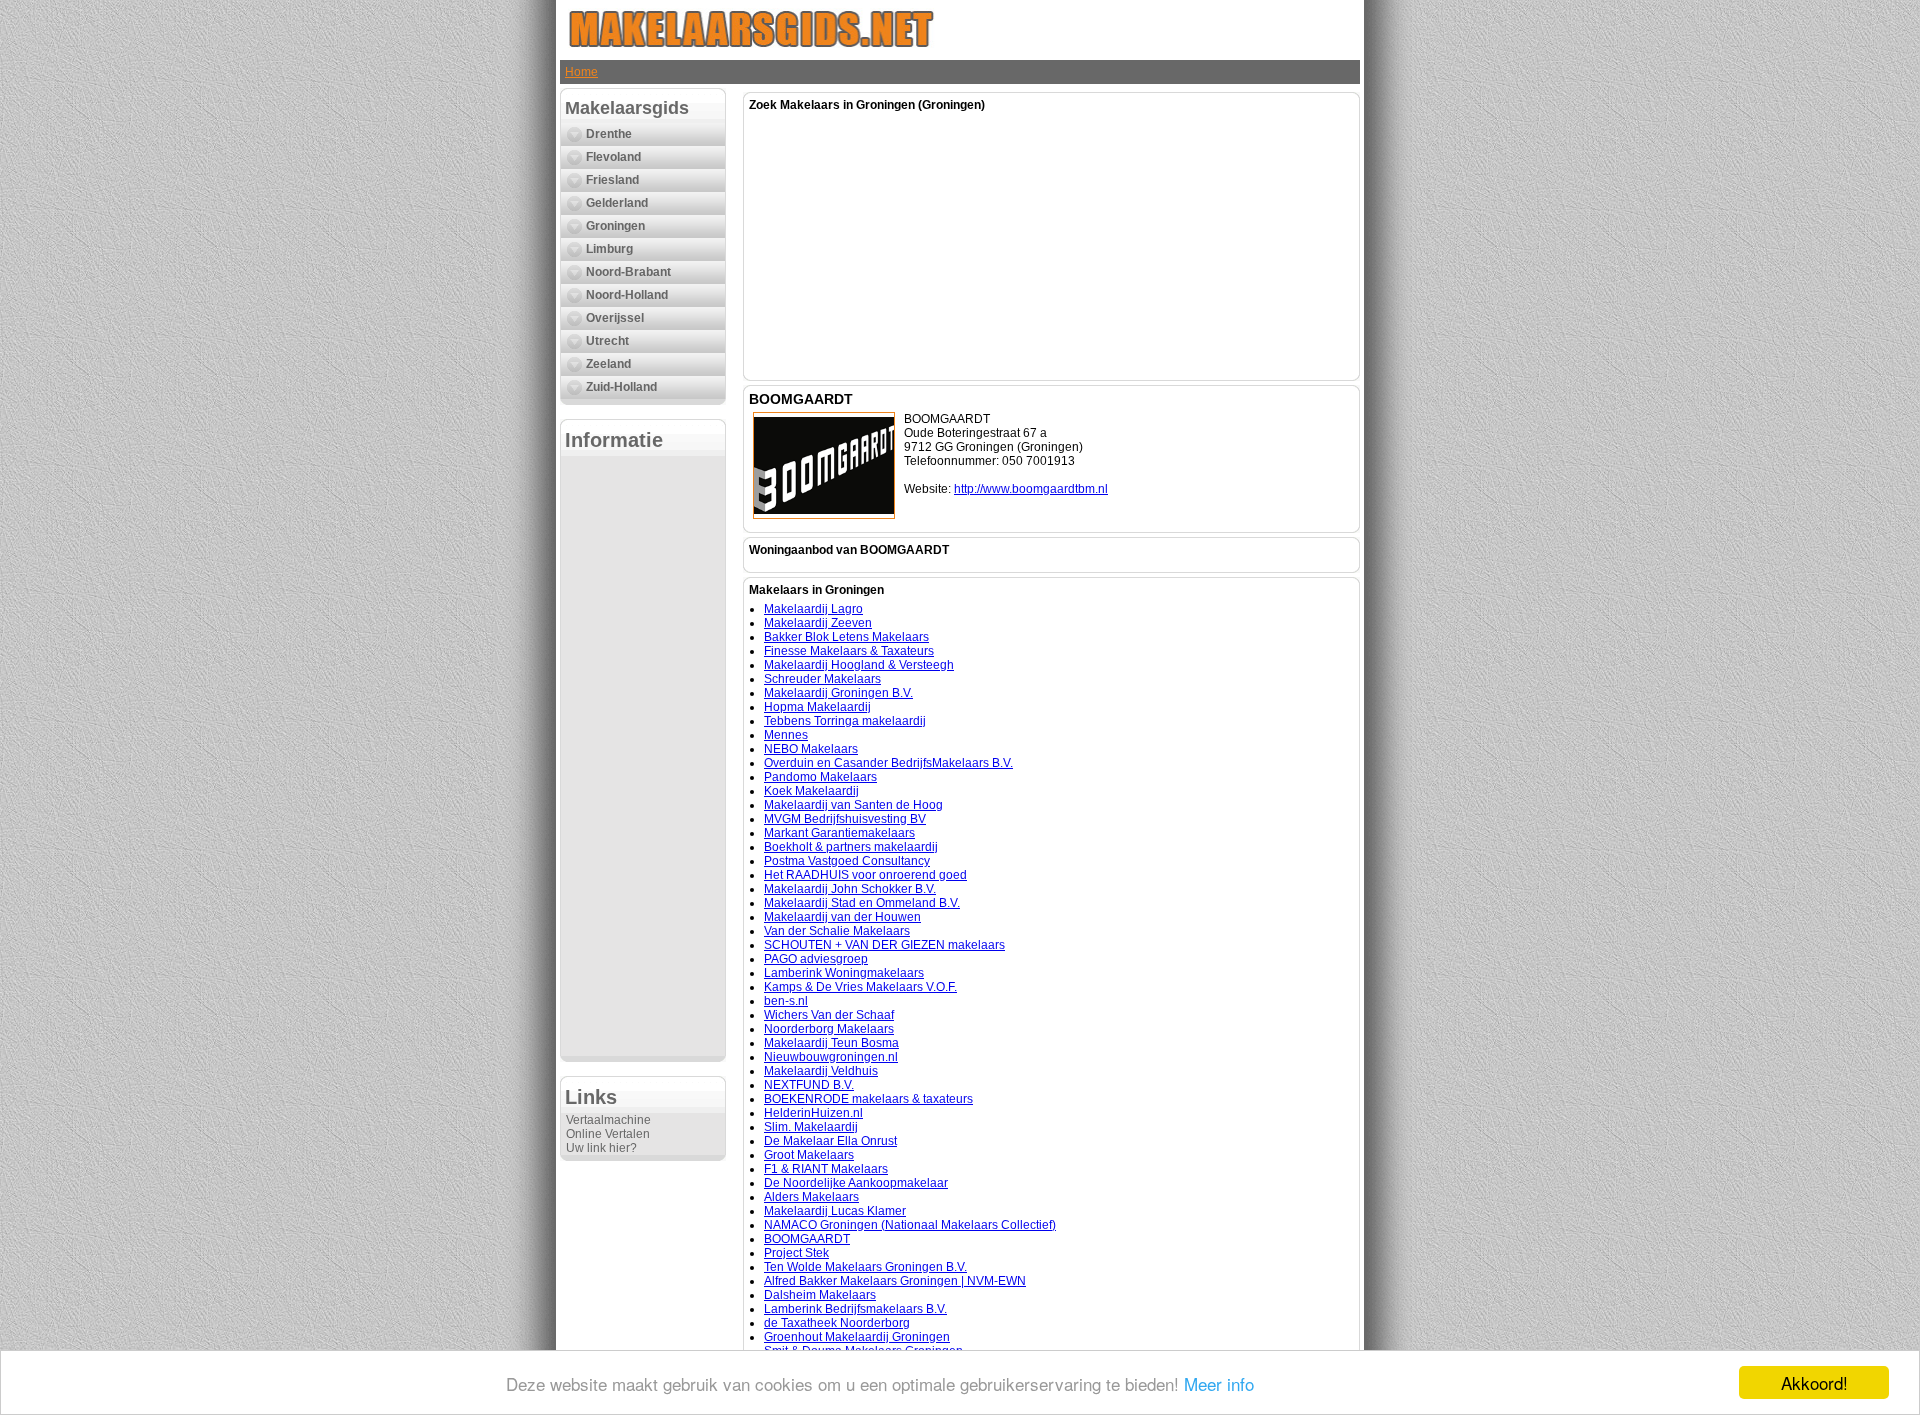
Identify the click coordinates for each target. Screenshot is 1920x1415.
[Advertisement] (643, 756)
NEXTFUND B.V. (809, 1085)
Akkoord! (1814, 1382)
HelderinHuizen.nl (813, 1113)
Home (581, 72)
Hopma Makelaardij (817, 707)
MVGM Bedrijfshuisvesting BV (845, 819)
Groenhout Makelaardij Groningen (857, 1337)
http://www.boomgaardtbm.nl (1031, 489)
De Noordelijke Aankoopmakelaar (856, 1183)
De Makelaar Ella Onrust (830, 1141)
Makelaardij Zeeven (818, 623)
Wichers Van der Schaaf (829, 1015)
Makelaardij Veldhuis (821, 1071)
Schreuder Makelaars (822, 679)
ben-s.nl (786, 1001)
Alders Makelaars (811, 1197)
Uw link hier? (601, 1148)
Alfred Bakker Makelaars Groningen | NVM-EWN (895, 1281)
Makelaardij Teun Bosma (831, 1043)
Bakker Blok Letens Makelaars (846, 637)
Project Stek (796, 1253)
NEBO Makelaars (811, 749)
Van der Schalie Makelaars (837, 931)
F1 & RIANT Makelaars (826, 1169)
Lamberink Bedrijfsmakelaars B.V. (855, 1309)
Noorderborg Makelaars (829, 1029)
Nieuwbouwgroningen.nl (831, 1057)
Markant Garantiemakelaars (839, 833)
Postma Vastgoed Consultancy (847, 861)
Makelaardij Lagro (813, 609)
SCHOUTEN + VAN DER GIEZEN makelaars (884, 945)
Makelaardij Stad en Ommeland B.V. (862, 903)
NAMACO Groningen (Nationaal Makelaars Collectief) (910, 1225)
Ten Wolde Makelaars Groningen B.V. (865, 1267)
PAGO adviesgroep (816, 959)
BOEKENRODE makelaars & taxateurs (868, 1099)
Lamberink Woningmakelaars (844, 973)
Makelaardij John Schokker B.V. (850, 889)
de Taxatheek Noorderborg (837, 1323)
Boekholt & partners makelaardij (851, 847)
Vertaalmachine (608, 1120)
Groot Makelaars (809, 1155)
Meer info (1219, 1383)
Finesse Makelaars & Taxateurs (849, 651)
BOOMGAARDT (807, 1239)
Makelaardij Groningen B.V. (838, 693)
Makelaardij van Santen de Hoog (853, 805)
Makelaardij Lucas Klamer (835, 1211)
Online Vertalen (608, 1134)
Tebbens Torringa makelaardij (845, 721)
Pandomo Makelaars (820, 777)
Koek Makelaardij (811, 791)
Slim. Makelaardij (811, 1127)
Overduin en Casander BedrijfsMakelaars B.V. (888, 763)
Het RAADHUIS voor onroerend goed (865, 875)
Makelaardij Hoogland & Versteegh (859, 665)
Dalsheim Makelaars (820, 1295)
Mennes (786, 735)
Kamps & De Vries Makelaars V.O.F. (860, 987)
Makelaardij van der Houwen (842, 917)
